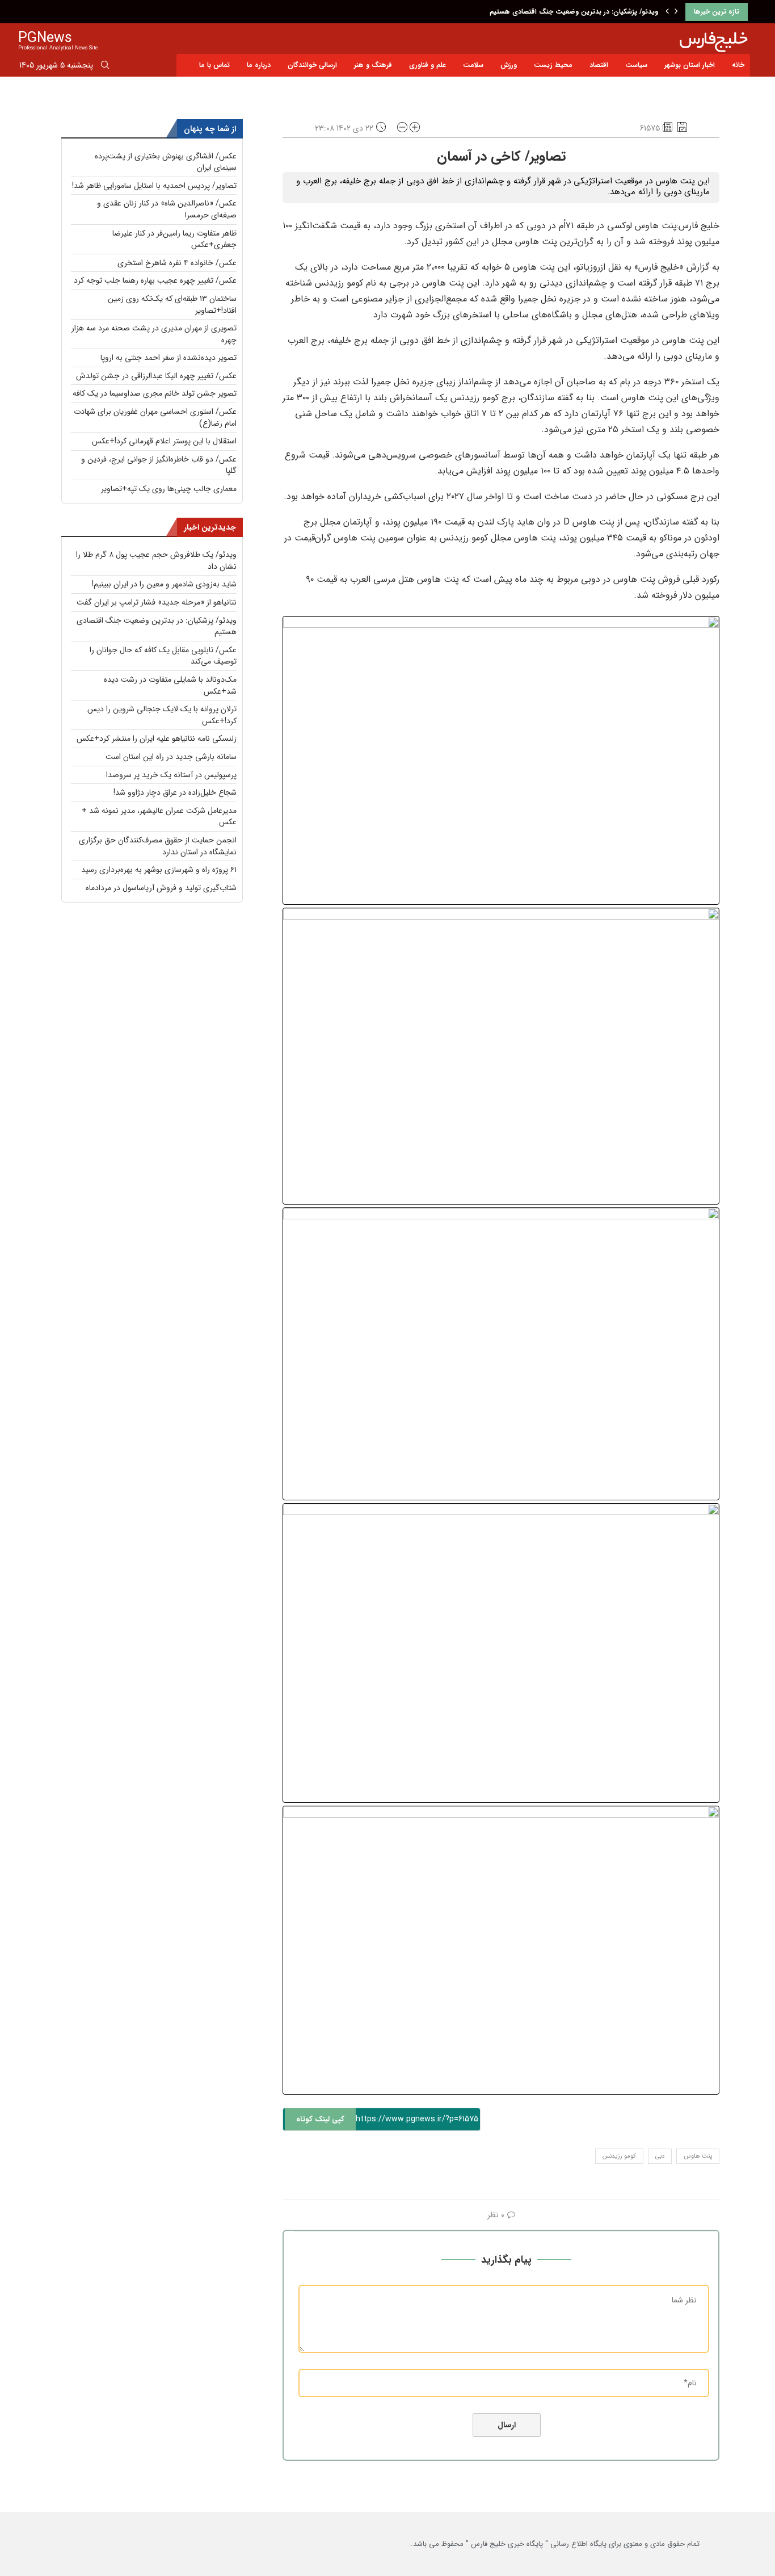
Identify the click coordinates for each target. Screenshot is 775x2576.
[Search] (105, 67)
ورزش (509, 65)
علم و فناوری (427, 65)
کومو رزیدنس (619, 2156)
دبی (660, 2156)
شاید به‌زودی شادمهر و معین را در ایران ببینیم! (164, 584)
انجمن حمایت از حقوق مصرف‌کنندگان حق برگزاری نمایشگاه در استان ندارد (158, 846)
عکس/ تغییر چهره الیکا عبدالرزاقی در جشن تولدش (156, 376)
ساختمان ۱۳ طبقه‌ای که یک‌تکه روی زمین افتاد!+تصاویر (172, 305)
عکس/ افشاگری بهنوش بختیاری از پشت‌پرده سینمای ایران (166, 162)
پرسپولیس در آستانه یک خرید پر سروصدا (171, 775)
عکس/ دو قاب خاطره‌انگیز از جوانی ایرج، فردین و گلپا (159, 465)
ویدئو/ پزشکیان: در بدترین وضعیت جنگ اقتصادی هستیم (574, 12)
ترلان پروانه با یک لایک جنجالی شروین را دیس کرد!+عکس (162, 715)
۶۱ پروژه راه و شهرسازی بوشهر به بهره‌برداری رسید (159, 870)
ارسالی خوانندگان (312, 65)
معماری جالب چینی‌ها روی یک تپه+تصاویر (169, 489)
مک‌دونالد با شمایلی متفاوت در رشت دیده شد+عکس (170, 685)
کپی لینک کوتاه (320, 2119)
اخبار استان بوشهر (690, 65)
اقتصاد (599, 65)
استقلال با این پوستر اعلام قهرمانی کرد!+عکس (164, 441)
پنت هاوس (698, 2156)
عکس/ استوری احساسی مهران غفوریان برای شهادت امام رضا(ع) (155, 418)
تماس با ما (214, 65)
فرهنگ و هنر (373, 65)
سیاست (636, 65)
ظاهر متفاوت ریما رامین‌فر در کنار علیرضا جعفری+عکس (174, 239)
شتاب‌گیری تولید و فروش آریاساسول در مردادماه (161, 888)
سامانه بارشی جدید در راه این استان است (171, 757)
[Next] (676, 12)
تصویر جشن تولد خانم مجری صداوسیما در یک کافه (155, 393)
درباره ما (259, 65)
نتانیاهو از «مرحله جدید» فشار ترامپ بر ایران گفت (157, 602)
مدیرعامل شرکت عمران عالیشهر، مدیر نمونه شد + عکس (159, 817)
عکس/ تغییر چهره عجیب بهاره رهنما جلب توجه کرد (155, 280)
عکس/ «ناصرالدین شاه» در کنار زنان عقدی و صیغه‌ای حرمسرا (167, 209)
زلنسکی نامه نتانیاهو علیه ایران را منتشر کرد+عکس (157, 739)
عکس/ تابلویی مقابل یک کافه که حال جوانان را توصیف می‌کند (163, 656)
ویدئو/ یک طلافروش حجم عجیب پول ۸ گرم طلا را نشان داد (156, 561)
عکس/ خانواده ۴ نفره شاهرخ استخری (177, 263)
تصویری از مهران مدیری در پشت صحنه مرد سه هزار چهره (154, 334)
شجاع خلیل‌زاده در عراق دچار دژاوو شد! (175, 792)
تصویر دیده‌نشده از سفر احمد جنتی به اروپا (169, 358)
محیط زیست (553, 65)
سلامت (473, 65)
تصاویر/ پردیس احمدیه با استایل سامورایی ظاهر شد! (154, 186)
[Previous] (667, 12)
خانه (738, 65)
